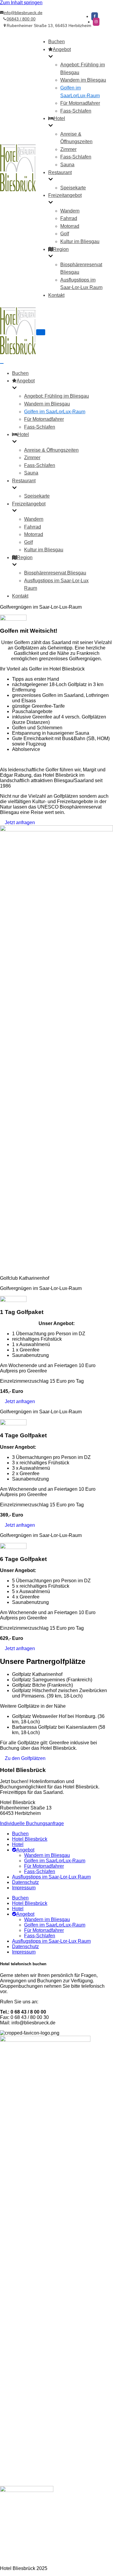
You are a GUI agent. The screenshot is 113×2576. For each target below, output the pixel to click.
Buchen (56, 42)
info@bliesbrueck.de (23, 13)
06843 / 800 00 (21, 19)
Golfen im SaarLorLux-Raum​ (55, 412)
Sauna (67, 165)
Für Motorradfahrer (80, 103)
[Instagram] (96, 22)
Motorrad (70, 226)
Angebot (25, 1850)
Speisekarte (73, 188)
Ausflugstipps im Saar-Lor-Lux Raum (51, 1877)
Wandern (70, 211)
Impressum (24, 1888)
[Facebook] (95, 16)
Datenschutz (25, 1882)
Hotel (18, 1844)
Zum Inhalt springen (21, 3)
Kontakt (56, 295)
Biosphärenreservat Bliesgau (55, 573)
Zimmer (68, 149)
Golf (65, 234)
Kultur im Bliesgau (80, 241)
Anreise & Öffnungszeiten (51, 450)
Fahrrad (69, 218)
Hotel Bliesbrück (30, 1839)
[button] (17, 823)
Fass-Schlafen (76, 111)
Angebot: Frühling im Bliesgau (56, 396)
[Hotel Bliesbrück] (18, 190)
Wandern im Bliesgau (83, 80)
